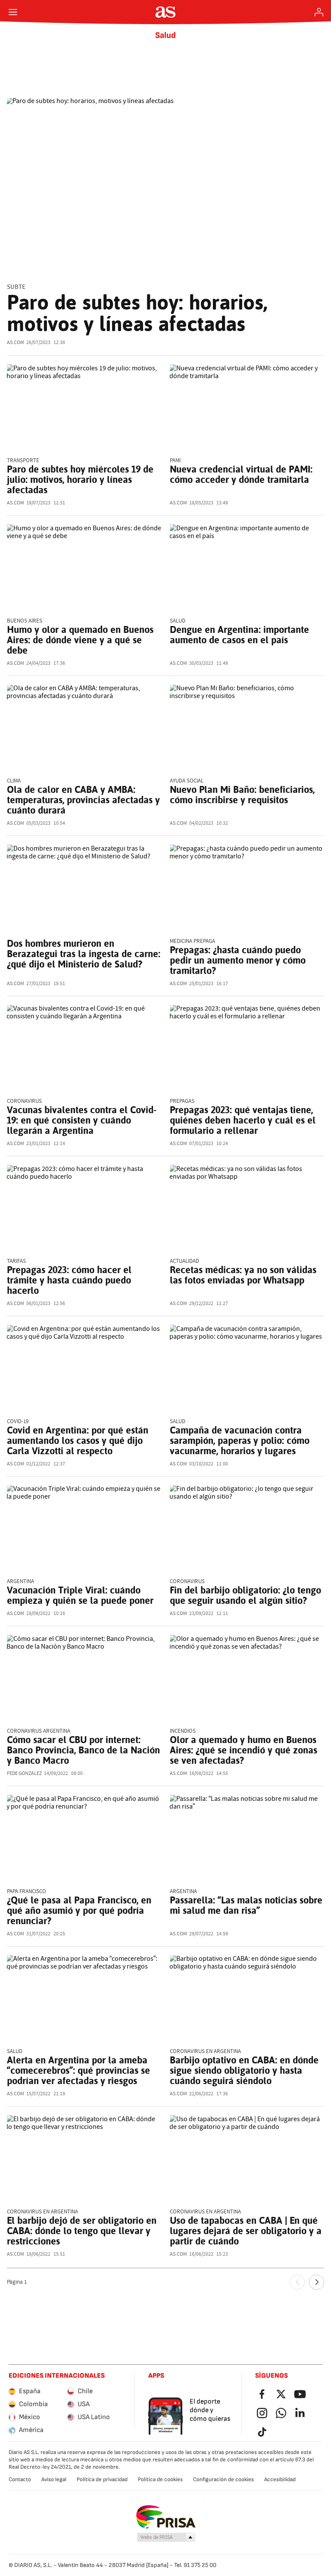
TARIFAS (16, 1261)
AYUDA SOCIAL (187, 781)
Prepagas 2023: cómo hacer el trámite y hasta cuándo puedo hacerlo (69, 1280)
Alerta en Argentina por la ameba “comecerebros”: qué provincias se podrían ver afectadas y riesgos (78, 2070)
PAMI (175, 461)
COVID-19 (18, 1422)
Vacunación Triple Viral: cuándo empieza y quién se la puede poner (80, 1595)
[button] (166, 2538)
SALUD (178, 621)
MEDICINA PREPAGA (192, 941)
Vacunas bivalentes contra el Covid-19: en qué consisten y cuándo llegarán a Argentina (82, 1120)
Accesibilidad (280, 2479)
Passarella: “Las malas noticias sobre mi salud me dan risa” (246, 1905)
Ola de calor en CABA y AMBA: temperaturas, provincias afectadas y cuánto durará (83, 800)
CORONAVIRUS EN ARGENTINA (205, 2052)
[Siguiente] (317, 2282)
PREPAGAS (182, 1101)
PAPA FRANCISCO (27, 1892)
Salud (165, 35)
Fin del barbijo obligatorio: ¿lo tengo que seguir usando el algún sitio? (245, 1595)
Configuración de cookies (223, 2479)
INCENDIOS (183, 1731)
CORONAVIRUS (24, 1101)
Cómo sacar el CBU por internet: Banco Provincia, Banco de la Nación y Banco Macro (83, 1750)
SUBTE (16, 287)
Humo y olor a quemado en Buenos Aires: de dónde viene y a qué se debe (80, 640)
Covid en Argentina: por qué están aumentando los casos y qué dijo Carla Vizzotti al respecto (78, 1440)
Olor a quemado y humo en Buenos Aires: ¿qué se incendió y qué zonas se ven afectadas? (244, 1750)
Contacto (20, 2479)
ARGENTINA (20, 1582)
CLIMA (14, 781)
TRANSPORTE (23, 461)
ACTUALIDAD (184, 1261)
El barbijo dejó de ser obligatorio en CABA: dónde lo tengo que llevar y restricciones (82, 2231)
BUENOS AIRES (25, 621)
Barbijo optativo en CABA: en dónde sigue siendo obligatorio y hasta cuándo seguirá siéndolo (244, 2070)
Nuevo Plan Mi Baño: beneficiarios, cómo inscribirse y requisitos (242, 795)
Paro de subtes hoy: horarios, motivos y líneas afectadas (137, 313)
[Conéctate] (319, 12)
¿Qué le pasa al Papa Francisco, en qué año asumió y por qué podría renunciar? (79, 1910)
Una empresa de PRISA (166, 2517)
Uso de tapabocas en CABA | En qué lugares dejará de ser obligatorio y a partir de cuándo (246, 2231)
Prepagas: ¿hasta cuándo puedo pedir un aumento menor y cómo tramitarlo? (238, 960)
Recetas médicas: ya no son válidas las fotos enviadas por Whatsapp (243, 1275)
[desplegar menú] (13, 12)
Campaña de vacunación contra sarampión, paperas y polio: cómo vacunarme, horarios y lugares (240, 1440)
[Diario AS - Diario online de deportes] (166, 12)
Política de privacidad (102, 2479)
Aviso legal (54, 2479)
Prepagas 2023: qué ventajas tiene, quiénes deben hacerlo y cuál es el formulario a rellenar (243, 1120)
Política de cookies (160, 2479)
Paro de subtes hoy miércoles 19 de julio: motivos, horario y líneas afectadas (80, 479)
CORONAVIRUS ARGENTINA (39, 1731)
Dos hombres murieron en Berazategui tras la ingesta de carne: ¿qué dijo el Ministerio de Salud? (84, 954)
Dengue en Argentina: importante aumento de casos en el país (239, 635)
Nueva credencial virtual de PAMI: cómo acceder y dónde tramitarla (241, 474)
